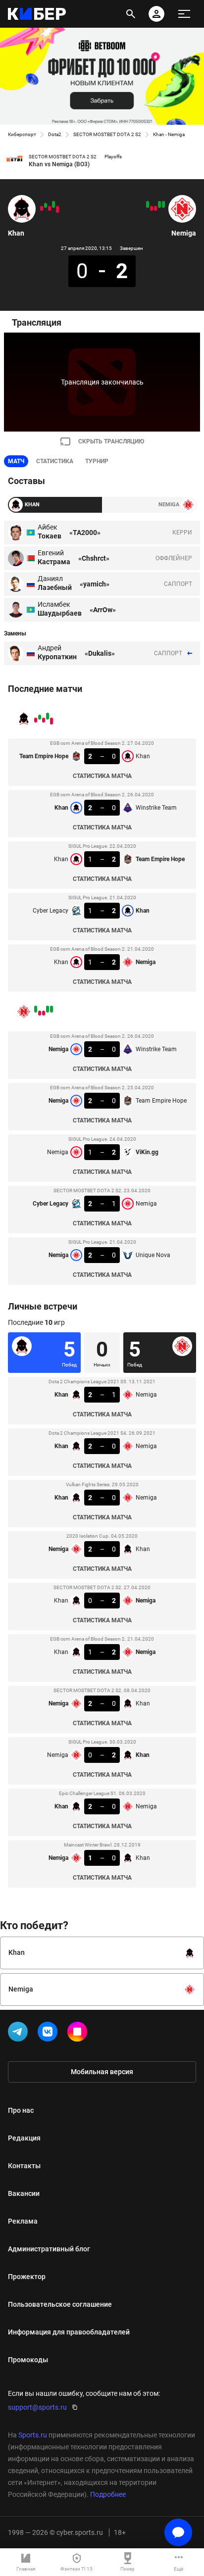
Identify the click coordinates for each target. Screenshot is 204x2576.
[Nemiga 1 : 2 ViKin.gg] (155, 208)
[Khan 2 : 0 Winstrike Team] (53, 204)
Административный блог (49, 2249)
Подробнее (108, 2494)
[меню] (184, 14)
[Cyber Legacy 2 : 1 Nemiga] (152, 208)
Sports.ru (33, 2435)
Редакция (24, 2138)
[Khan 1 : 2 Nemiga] (42, 208)
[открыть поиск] (131, 14)
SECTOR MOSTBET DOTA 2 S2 (107, 134)
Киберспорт (22, 134)
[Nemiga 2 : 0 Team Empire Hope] (159, 204)
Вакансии (24, 2193)
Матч (16, 461)
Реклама (23, 2221)
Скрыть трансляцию (111, 441)
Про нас (21, 2110)
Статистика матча (102, 776)
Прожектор (27, 2277)
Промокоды (28, 2360)
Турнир (97, 461)
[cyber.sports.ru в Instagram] (79, 2034)
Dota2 (55, 134)
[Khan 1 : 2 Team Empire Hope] (50, 208)
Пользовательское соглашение (60, 2304)
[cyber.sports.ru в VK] (50, 2034)
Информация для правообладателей (69, 2332)
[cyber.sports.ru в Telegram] (20, 2034)
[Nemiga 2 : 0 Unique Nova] (148, 204)
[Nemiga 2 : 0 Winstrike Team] (163, 204)
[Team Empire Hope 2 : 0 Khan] (57, 209)
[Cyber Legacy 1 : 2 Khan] (46, 205)
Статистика (55, 461)
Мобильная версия (102, 2072)
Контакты (24, 2166)
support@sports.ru (37, 2407)
